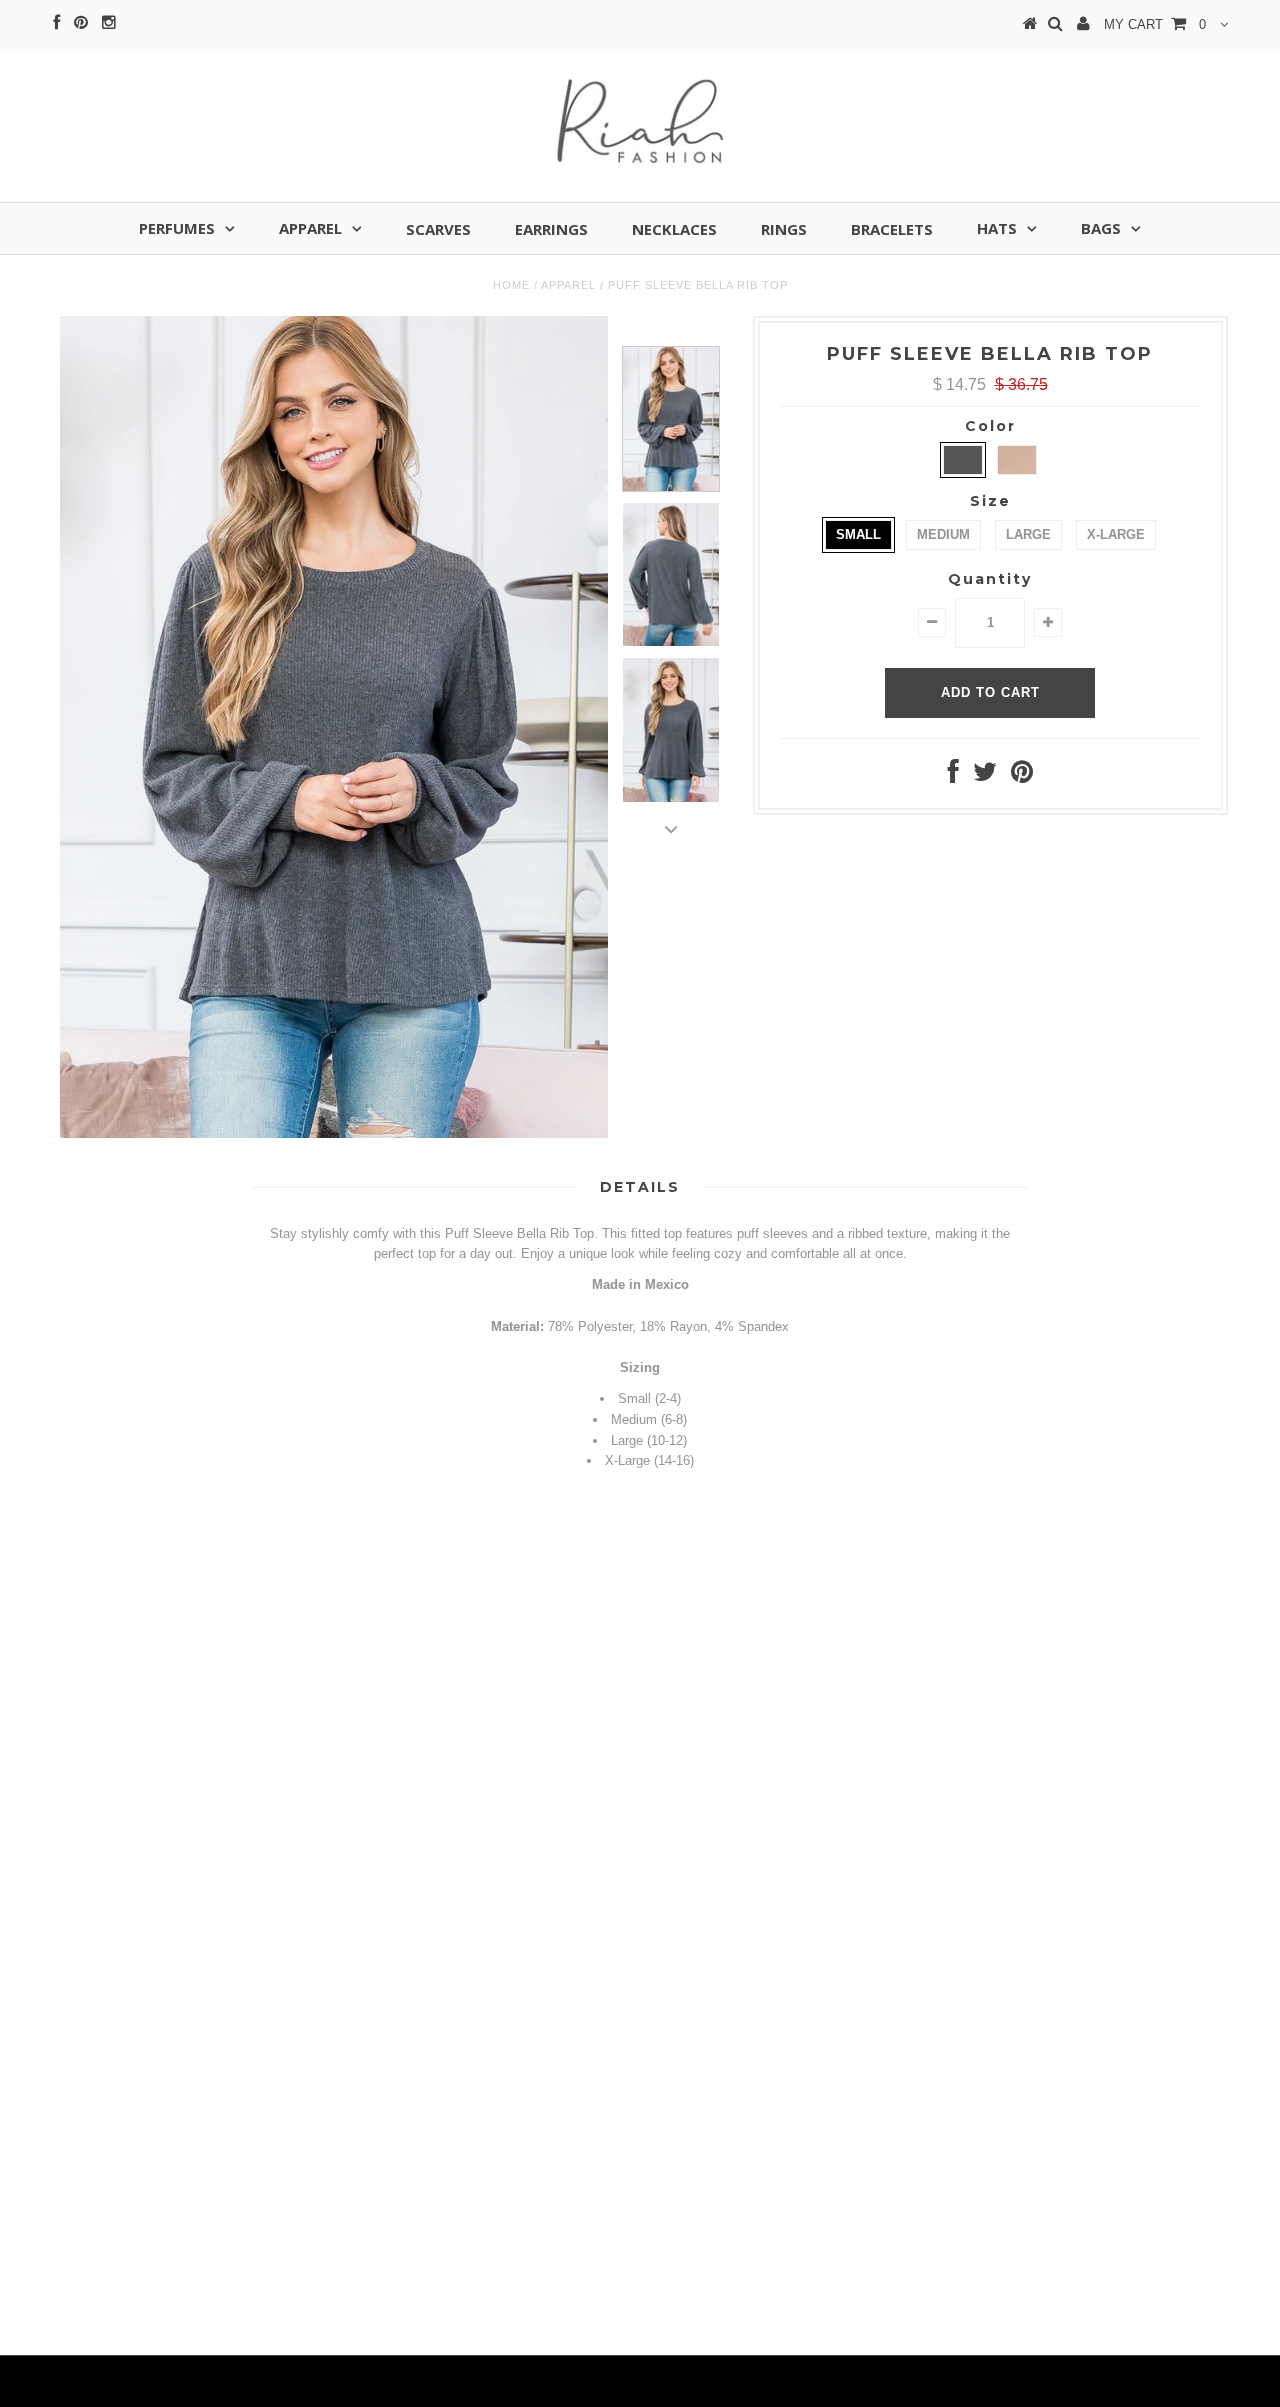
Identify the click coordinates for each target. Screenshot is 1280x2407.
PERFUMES (177, 228)
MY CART (1155, 24)
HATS (997, 228)
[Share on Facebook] (953, 776)
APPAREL (310, 228)
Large (1028, 534)
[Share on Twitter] (985, 776)
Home (511, 285)
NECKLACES (674, 229)
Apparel (568, 285)
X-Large (1116, 534)
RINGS (784, 229)
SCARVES (438, 229)
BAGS (1101, 228)
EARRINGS (551, 229)
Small (858, 534)
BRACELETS (892, 229)
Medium (943, 534)
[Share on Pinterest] (1022, 776)
